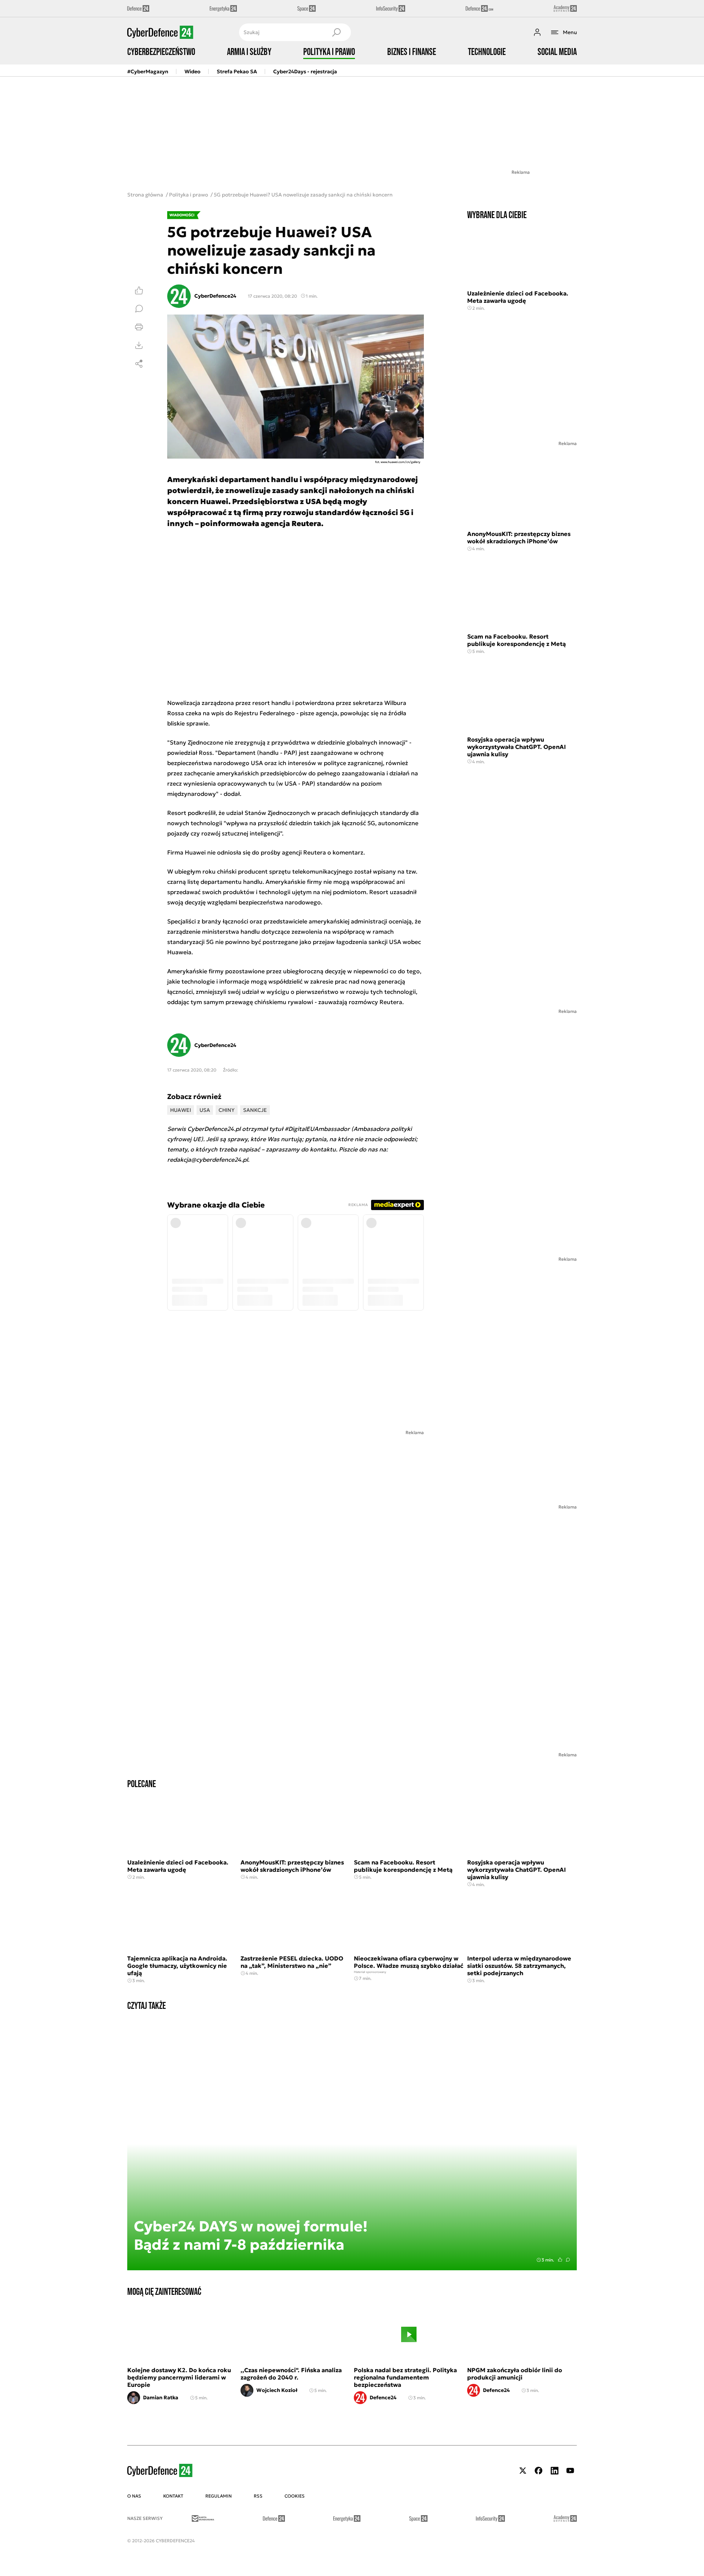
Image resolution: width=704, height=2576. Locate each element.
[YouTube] (570, 2471)
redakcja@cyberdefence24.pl (208, 1160)
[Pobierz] (139, 345)
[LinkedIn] (554, 2471)
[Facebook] (539, 2471)
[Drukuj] (139, 327)
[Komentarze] (139, 309)
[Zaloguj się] (537, 32)
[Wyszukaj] (336, 32)
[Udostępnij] (139, 364)
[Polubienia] (139, 290)
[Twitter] (523, 2471)
